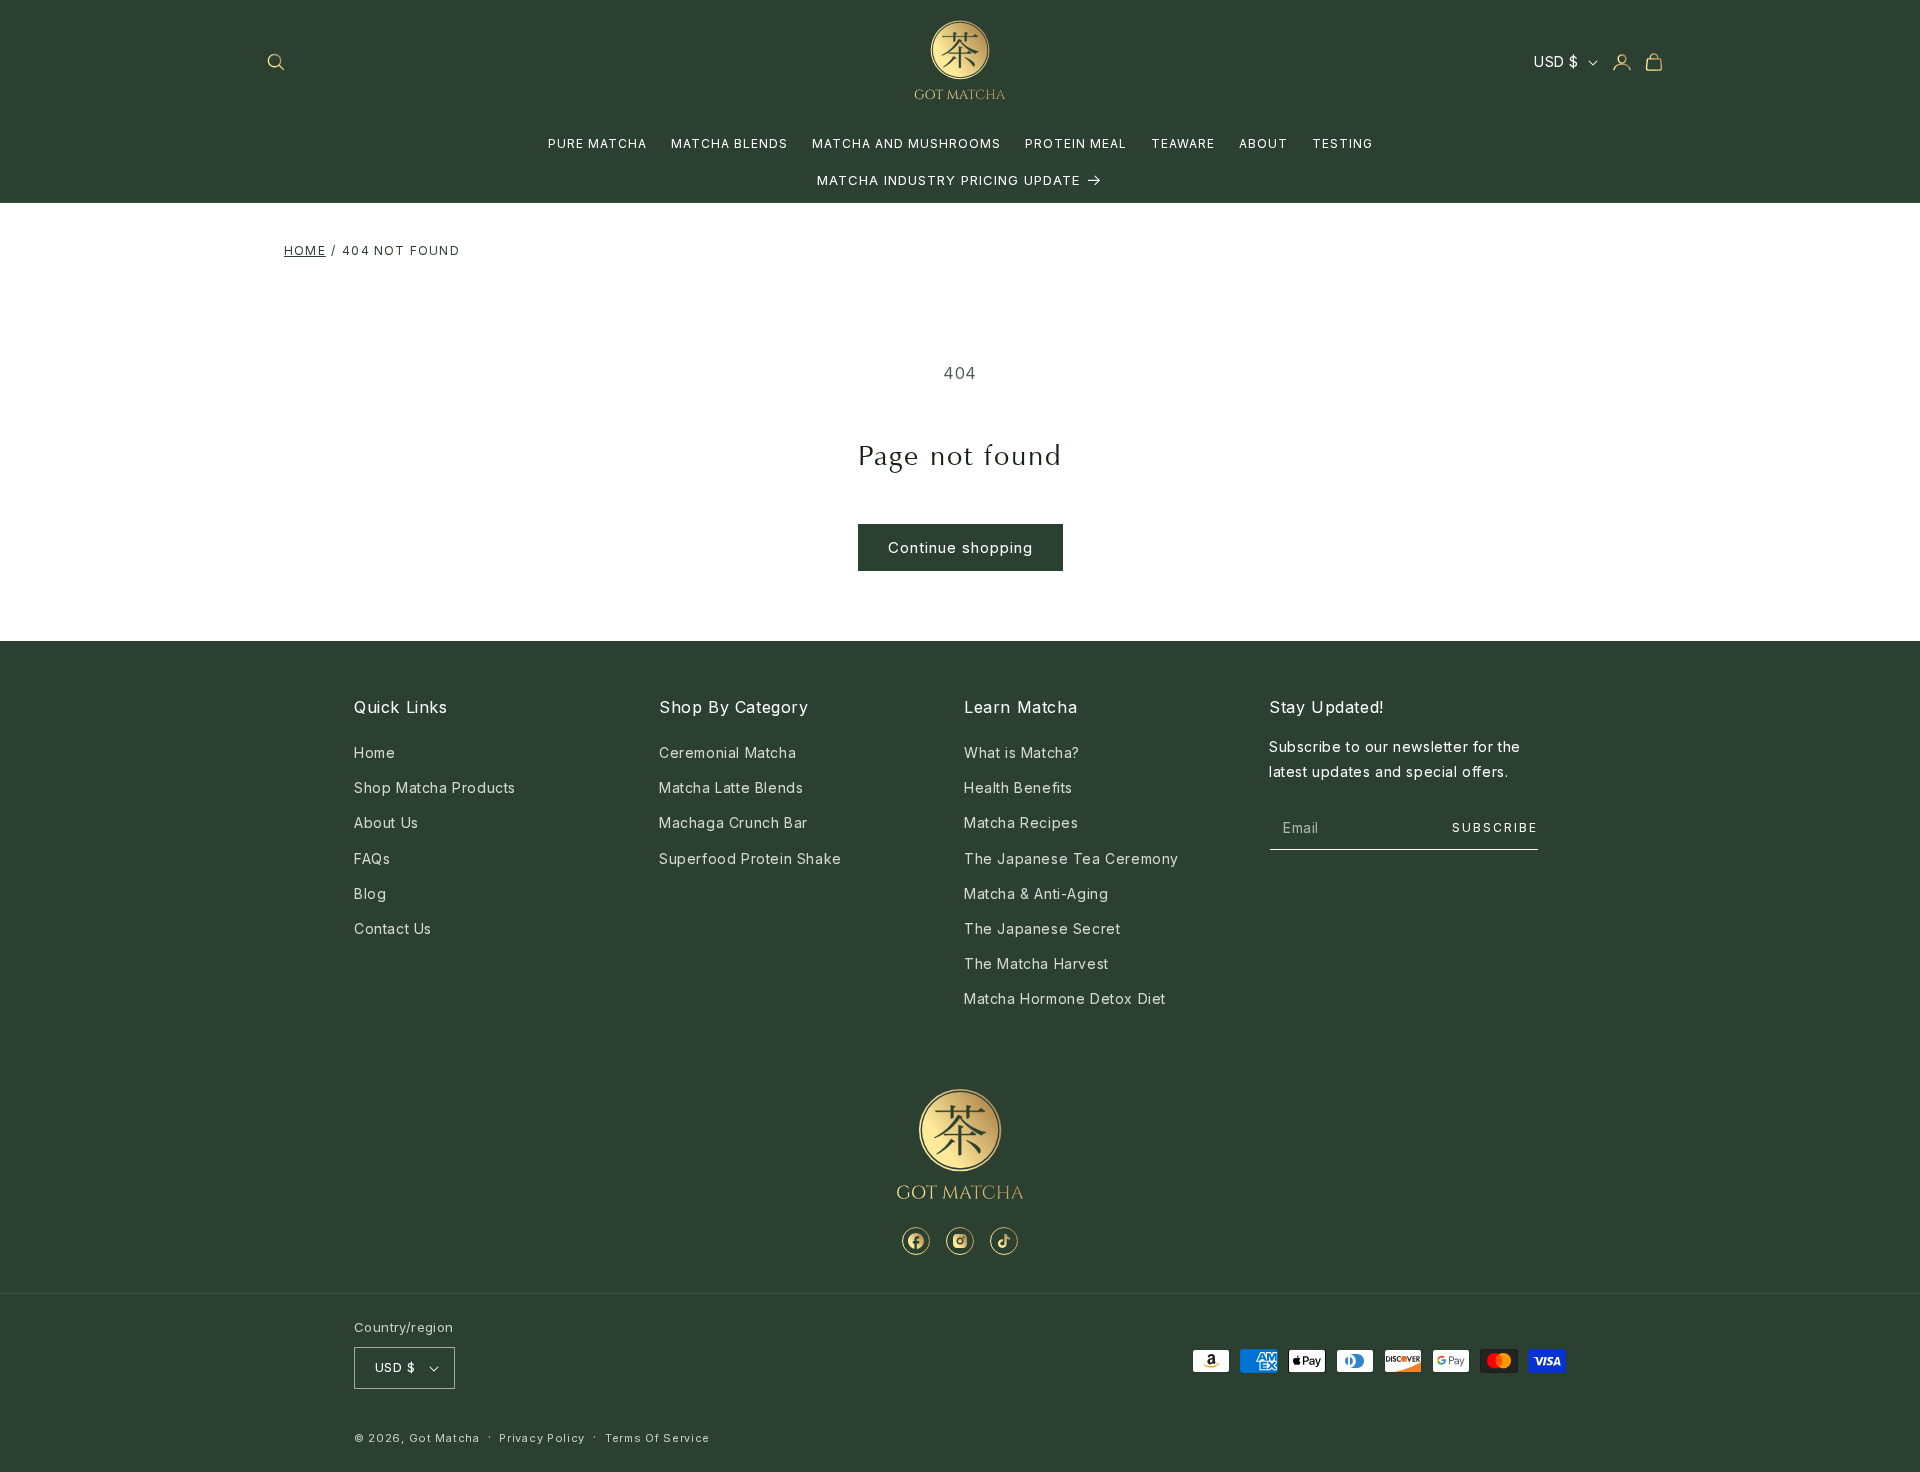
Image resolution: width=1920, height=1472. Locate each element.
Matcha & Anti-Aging (1036, 893)
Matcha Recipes (1021, 822)
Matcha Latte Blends (731, 787)
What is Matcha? (1022, 752)
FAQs (372, 858)
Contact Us (393, 928)
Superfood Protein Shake (750, 858)
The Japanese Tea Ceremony (1071, 858)
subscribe (1495, 827)
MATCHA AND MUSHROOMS (906, 143)
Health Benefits (1018, 787)
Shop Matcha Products (435, 787)
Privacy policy (542, 1438)
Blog (370, 893)
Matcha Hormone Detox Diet (1065, 998)
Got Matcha (444, 1438)
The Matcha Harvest (1036, 963)
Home (305, 250)
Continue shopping (960, 547)
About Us (386, 822)
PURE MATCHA (597, 143)
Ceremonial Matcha (727, 752)
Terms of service (657, 1438)
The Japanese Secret (1042, 928)
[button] (276, 62)
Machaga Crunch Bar (733, 822)
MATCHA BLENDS (729, 143)
